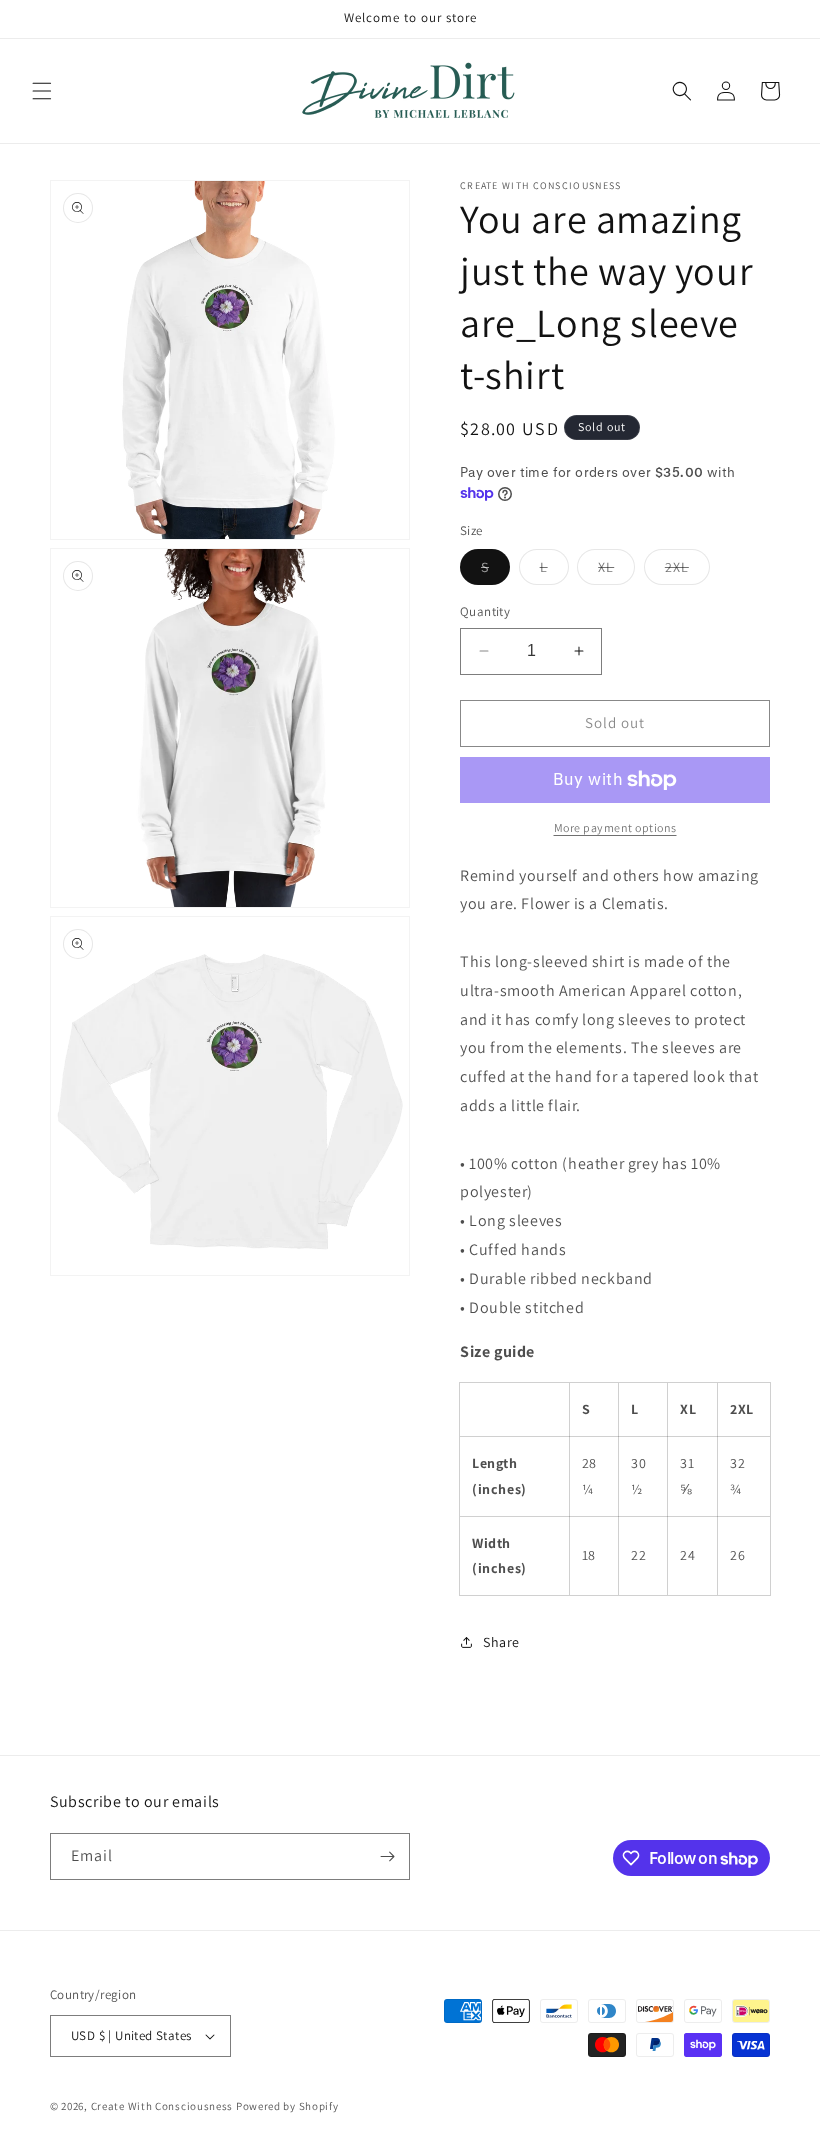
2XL (687, 571)
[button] (42, 91)
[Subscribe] (387, 1856)
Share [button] (501, 1642)
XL (616, 571)
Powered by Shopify (287, 2106)
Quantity (485, 611)
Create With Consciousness (162, 2106)
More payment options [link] (615, 827)
